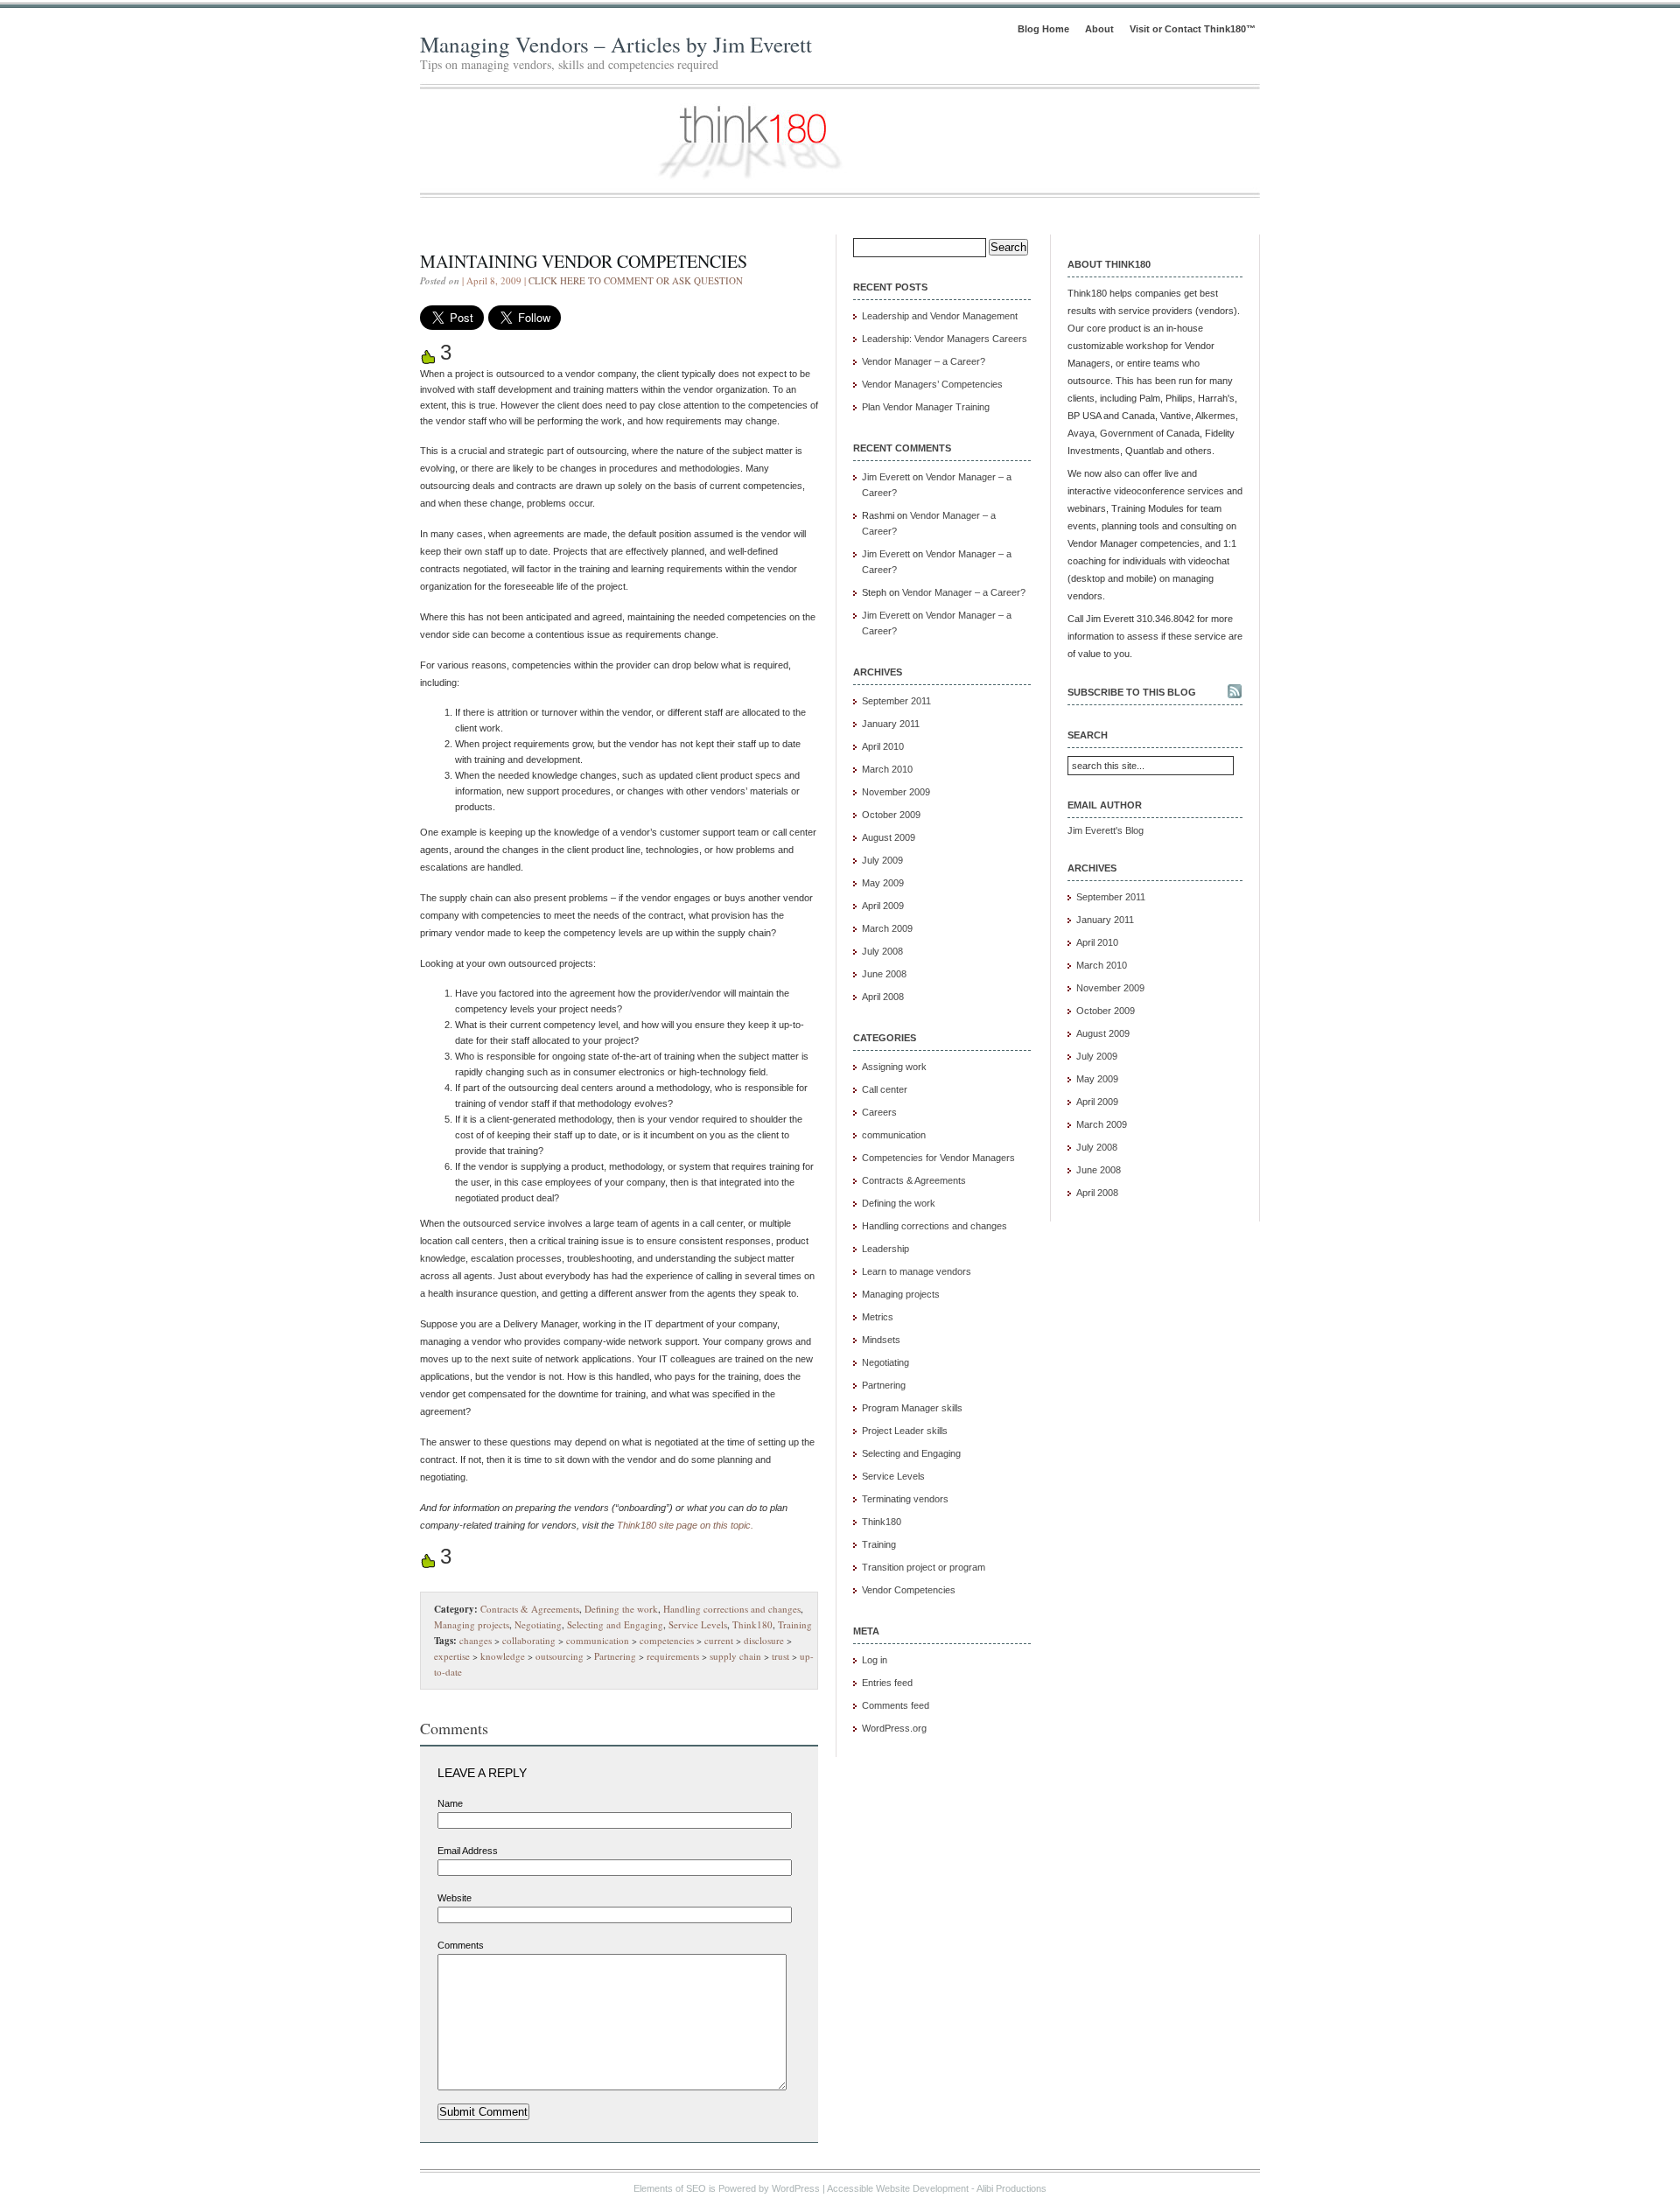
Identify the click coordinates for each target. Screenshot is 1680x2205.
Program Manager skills (912, 1408)
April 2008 (883, 997)
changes (476, 1640)
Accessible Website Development (898, 2188)
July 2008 (882, 951)
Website (455, 1898)
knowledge (503, 1656)
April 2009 (883, 906)
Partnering (615, 1656)
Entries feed (887, 1683)
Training (795, 1624)
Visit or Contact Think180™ (1193, 29)
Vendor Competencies (909, 1590)
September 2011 (896, 701)
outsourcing (560, 1656)
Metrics (878, 1317)
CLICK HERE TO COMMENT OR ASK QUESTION (636, 280)
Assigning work (894, 1067)
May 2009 (883, 883)
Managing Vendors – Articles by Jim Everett (616, 44)
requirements (673, 1656)
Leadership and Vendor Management (940, 316)
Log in (875, 1660)
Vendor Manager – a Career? (924, 361)
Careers (879, 1112)
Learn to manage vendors (917, 1271)
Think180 (752, 1624)
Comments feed (896, 1705)
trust (780, 1656)
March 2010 (887, 769)
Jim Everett (886, 477)
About (1099, 29)
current (719, 1640)
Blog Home (1043, 29)
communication (598, 1640)
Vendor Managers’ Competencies (932, 384)
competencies (667, 1640)
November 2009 (896, 792)
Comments (461, 1945)
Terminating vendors (905, 1499)
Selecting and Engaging (615, 1624)
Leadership (885, 1249)
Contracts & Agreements (530, 1609)
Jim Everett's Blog (1106, 830)
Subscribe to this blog (1132, 692)
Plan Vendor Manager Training (926, 407)
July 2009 (882, 860)
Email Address (468, 1851)
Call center (885, 1089)
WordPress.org (894, 1728)
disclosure (764, 1640)
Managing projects (472, 1624)
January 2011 (891, 724)
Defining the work (621, 1609)
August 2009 (889, 837)
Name (450, 1803)
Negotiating (538, 1624)
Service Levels (698, 1624)
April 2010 (883, 746)
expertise (452, 1656)
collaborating (529, 1640)
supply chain (735, 1656)
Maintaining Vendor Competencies (584, 261)
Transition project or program (924, 1567)
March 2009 (887, 928)
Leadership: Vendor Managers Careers (945, 339)
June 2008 (884, 974)
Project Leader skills (905, 1431)
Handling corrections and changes (732, 1609)
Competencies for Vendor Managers (938, 1158)
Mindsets (881, 1340)
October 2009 (891, 815)
